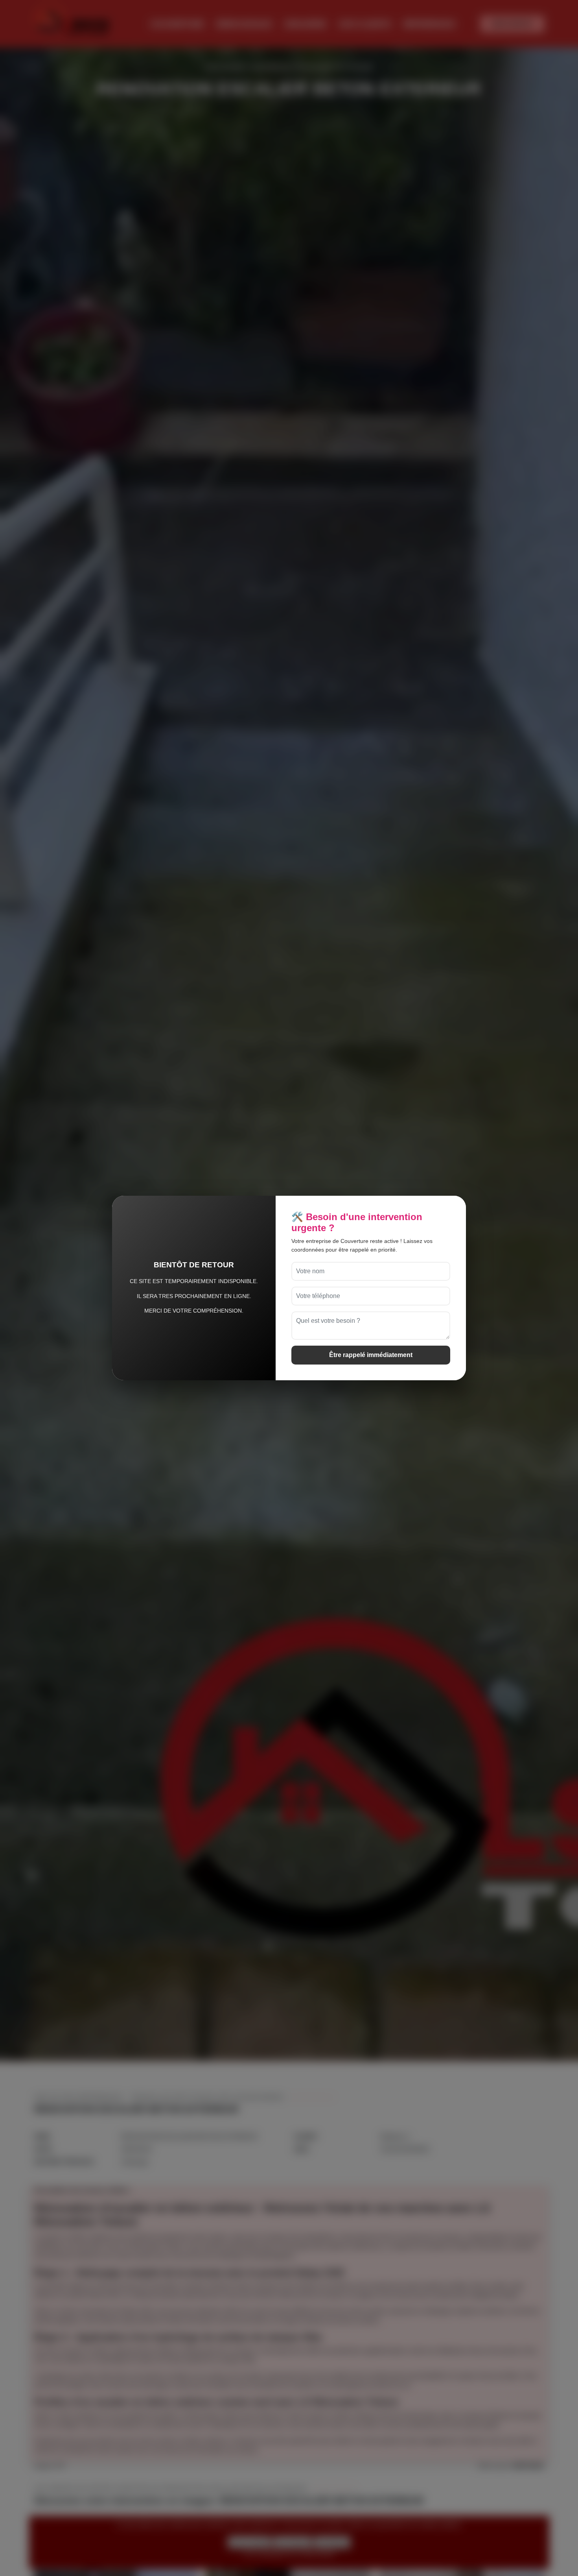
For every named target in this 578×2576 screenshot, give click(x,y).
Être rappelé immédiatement (371, 1355)
